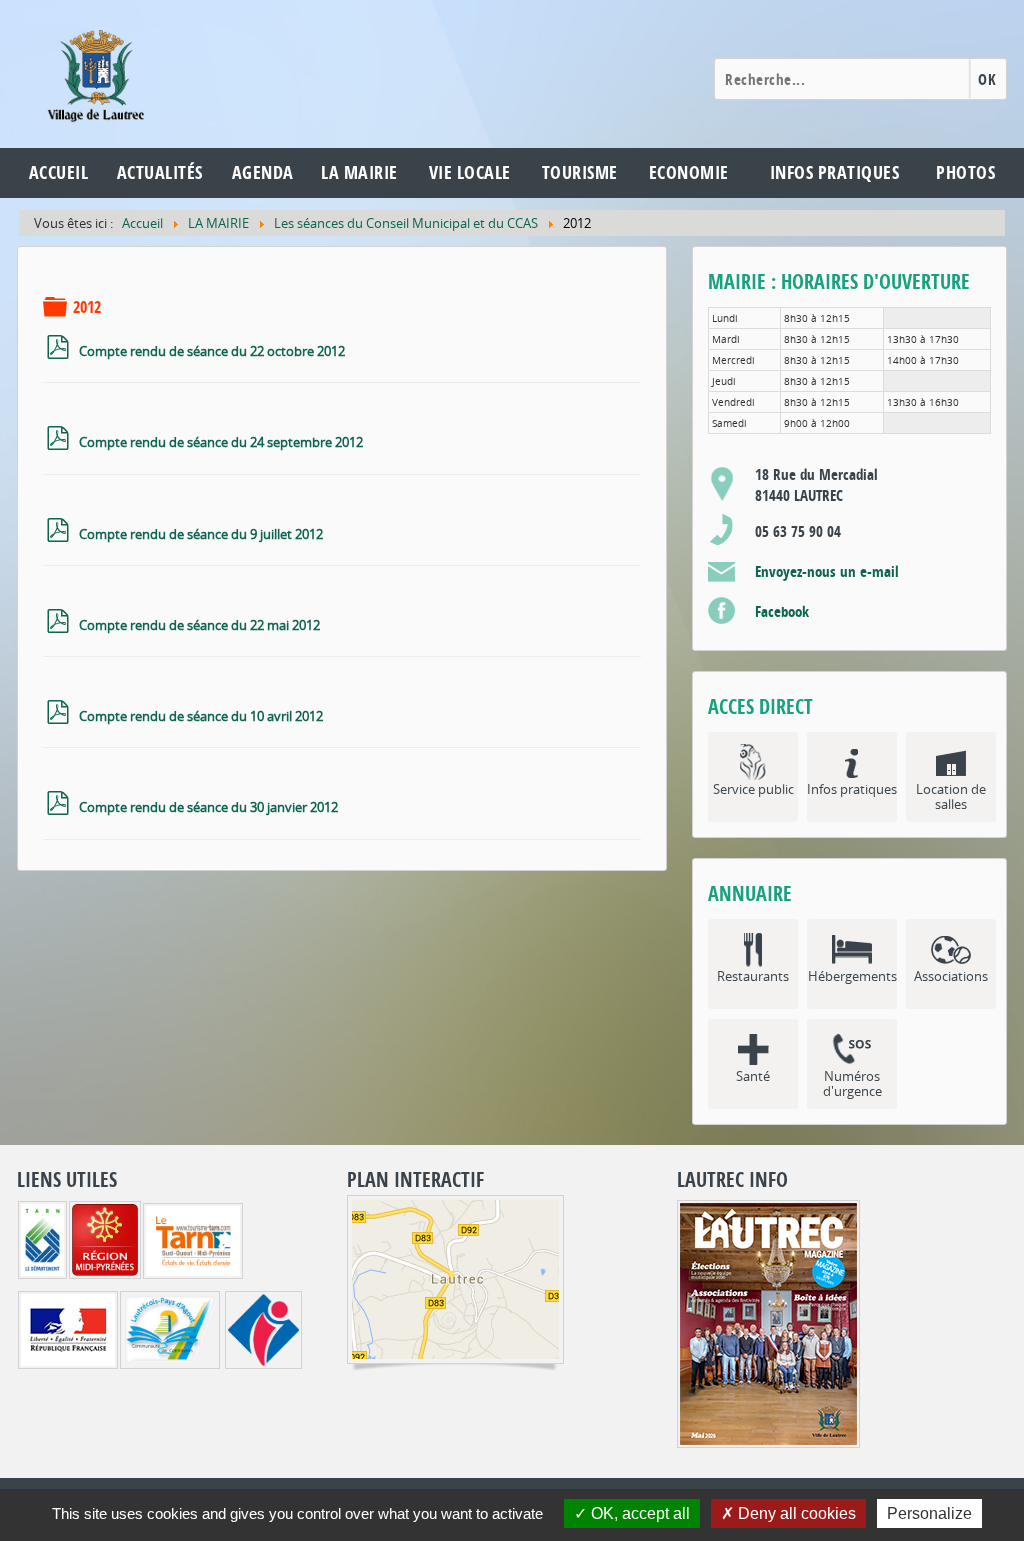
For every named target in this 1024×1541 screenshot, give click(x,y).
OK (987, 79)
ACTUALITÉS (160, 172)
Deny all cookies (795, 1513)
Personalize (929, 1513)
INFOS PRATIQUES (835, 172)
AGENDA (263, 172)
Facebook (782, 611)
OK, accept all (638, 1513)
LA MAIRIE (359, 172)
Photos (965, 172)
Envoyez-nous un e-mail (827, 571)
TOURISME (580, 172)
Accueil (59, 172)
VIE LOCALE (470, 172)
